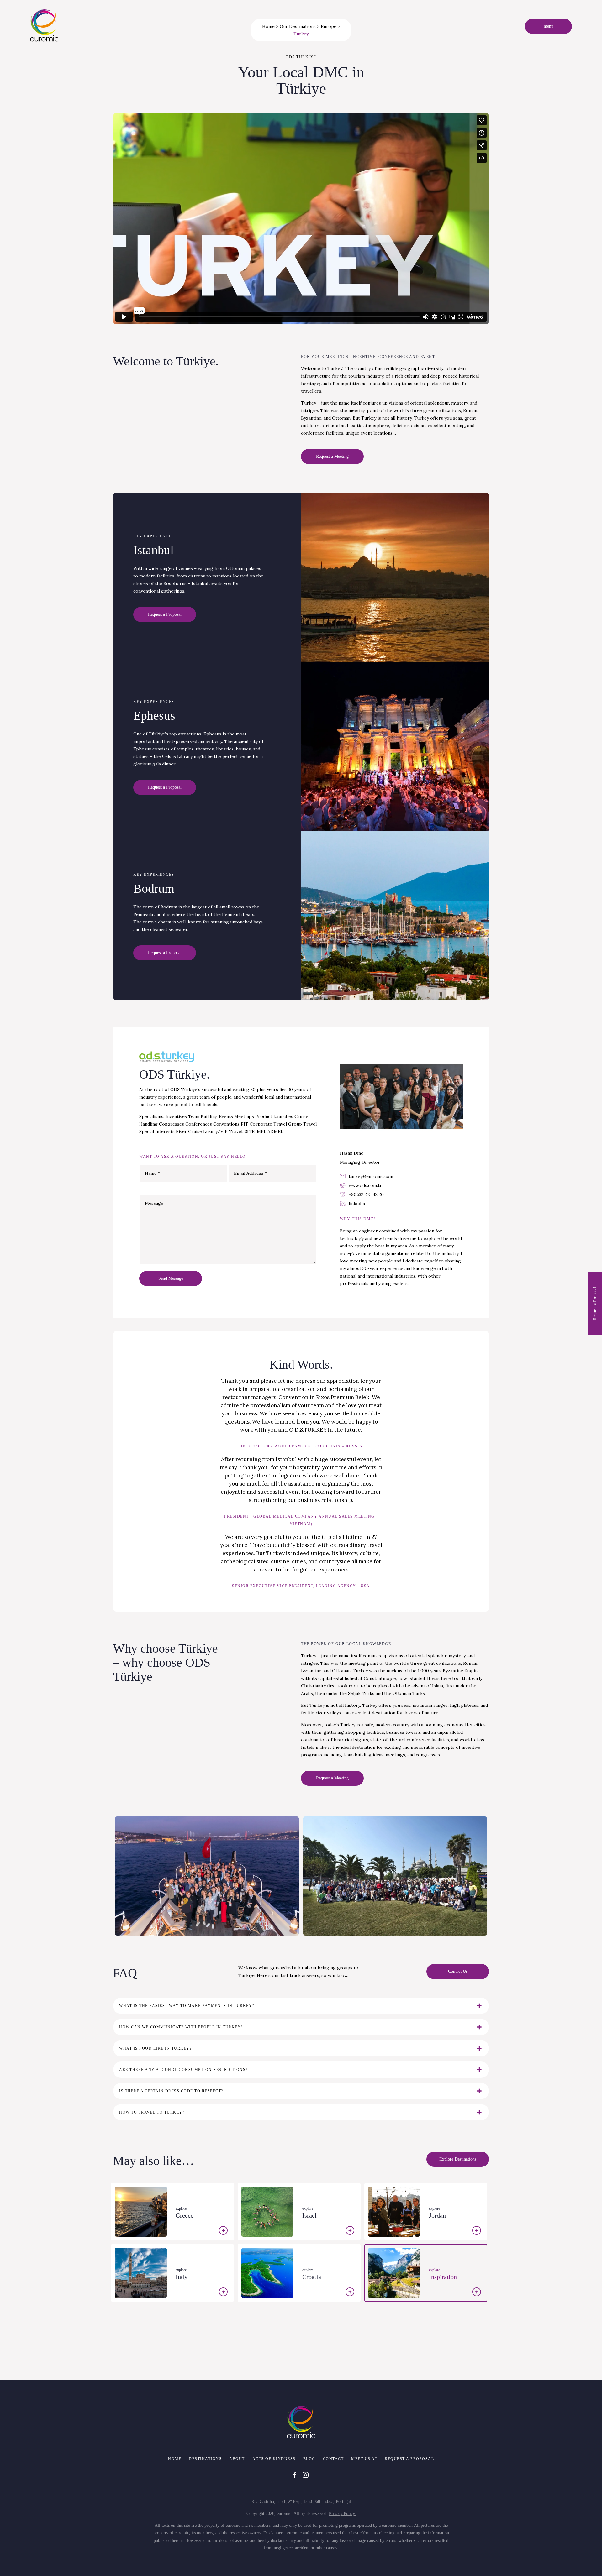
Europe (329, 26)
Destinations (205, 2459)
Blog (309, 2459)
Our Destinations (298, 26)
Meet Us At (364, 2459)
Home (268, 26)
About (237, 2459)
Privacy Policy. (342, 2513)
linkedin (357, 1204)
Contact (333, 2459)
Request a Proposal (409, 2459)
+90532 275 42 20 (366, 1194)
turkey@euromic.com (371, 1176)
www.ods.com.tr (365, 1185)
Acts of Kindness (274, 2459)
